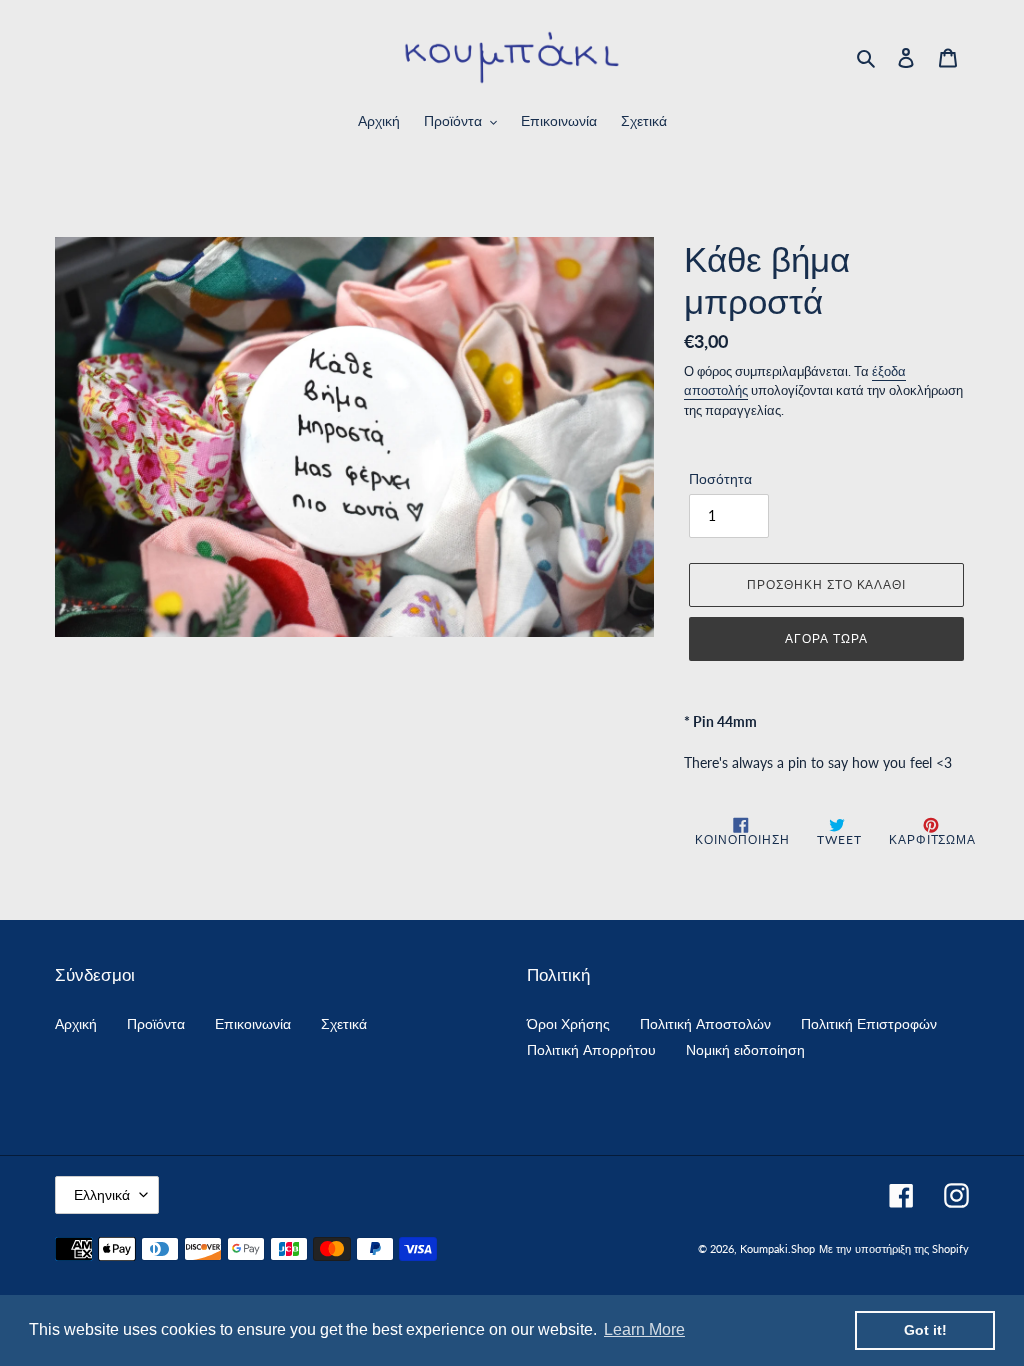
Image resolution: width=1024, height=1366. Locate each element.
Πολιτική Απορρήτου (591, 1049)
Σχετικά (344, 1023)
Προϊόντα (156, 1023)
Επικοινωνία (253, 1023)
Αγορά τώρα (826, 638)
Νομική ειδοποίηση (745, 1049)
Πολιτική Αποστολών (705, 1023)
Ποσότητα (720, 478)
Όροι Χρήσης (568, 1023)
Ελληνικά (102, 1194)
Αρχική (76, 1023)
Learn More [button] (644, 1329)
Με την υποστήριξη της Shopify (894, 1248)
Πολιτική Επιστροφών (869, 1023)
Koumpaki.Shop (777, 1248)
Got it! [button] (925, 1330)
